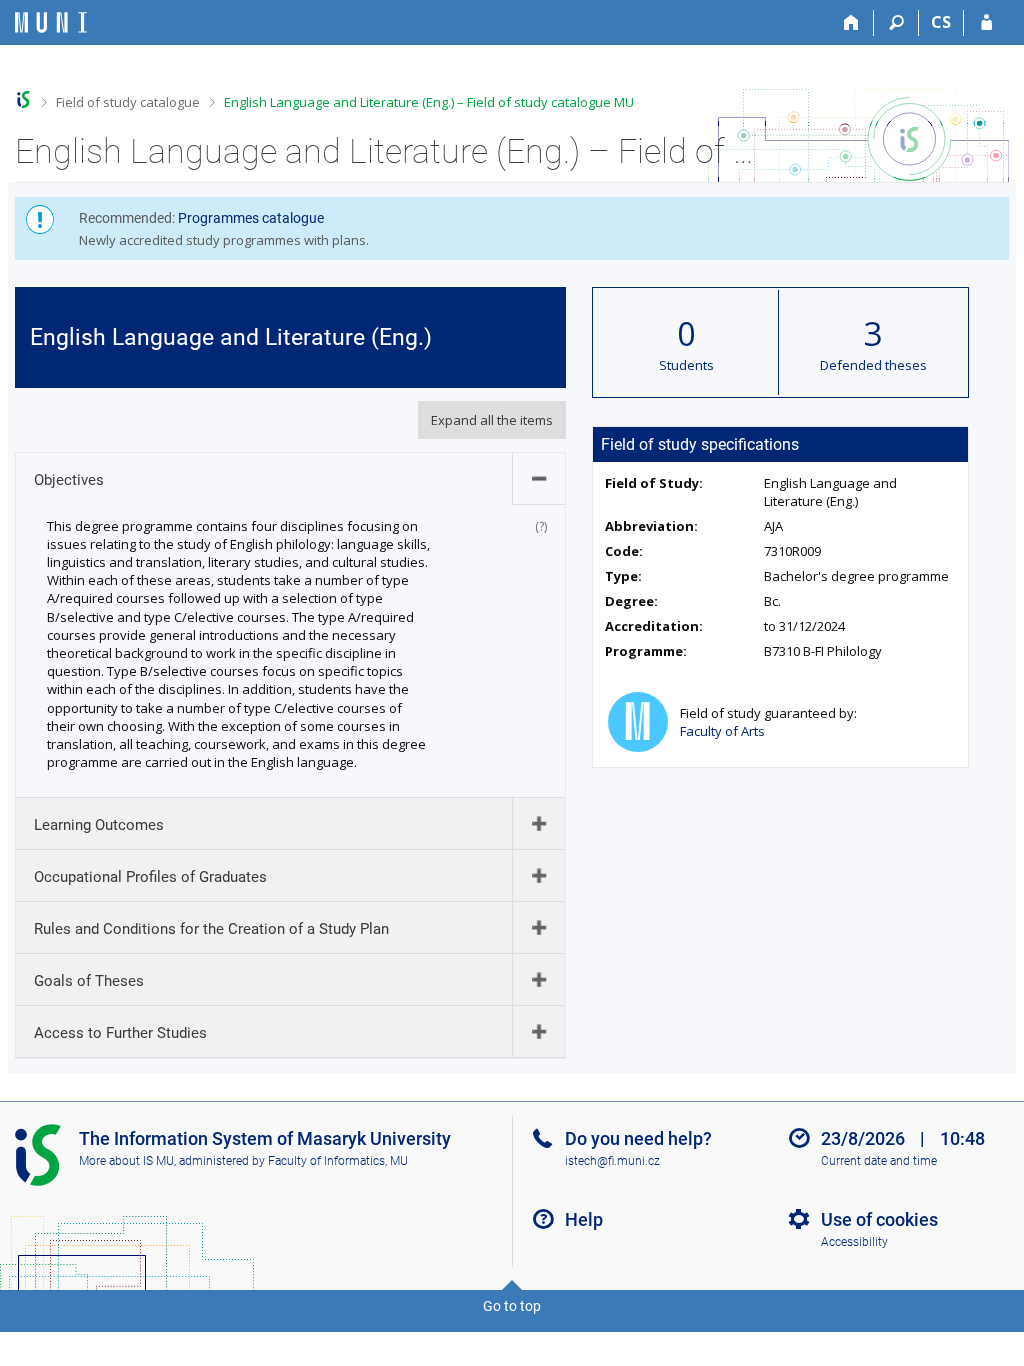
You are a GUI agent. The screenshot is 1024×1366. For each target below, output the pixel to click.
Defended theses (873, 365)
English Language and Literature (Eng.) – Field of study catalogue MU (429, 102)
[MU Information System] (23, 99)
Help (584, 1219)
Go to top (512, 1306)
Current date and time (879, 1161)
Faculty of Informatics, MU (338, 1161)
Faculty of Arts (722, 731)
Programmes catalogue (251, 218)
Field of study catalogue (128, 102)
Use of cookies (879, 1219)
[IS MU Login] (986, 23)
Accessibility (854, 1242)
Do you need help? (638, 1138)
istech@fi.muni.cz (612, 1161)
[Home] (851, 23)
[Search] (896, 23)
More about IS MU (126, 1161)
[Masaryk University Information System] (51, 22)
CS (941, 22)
